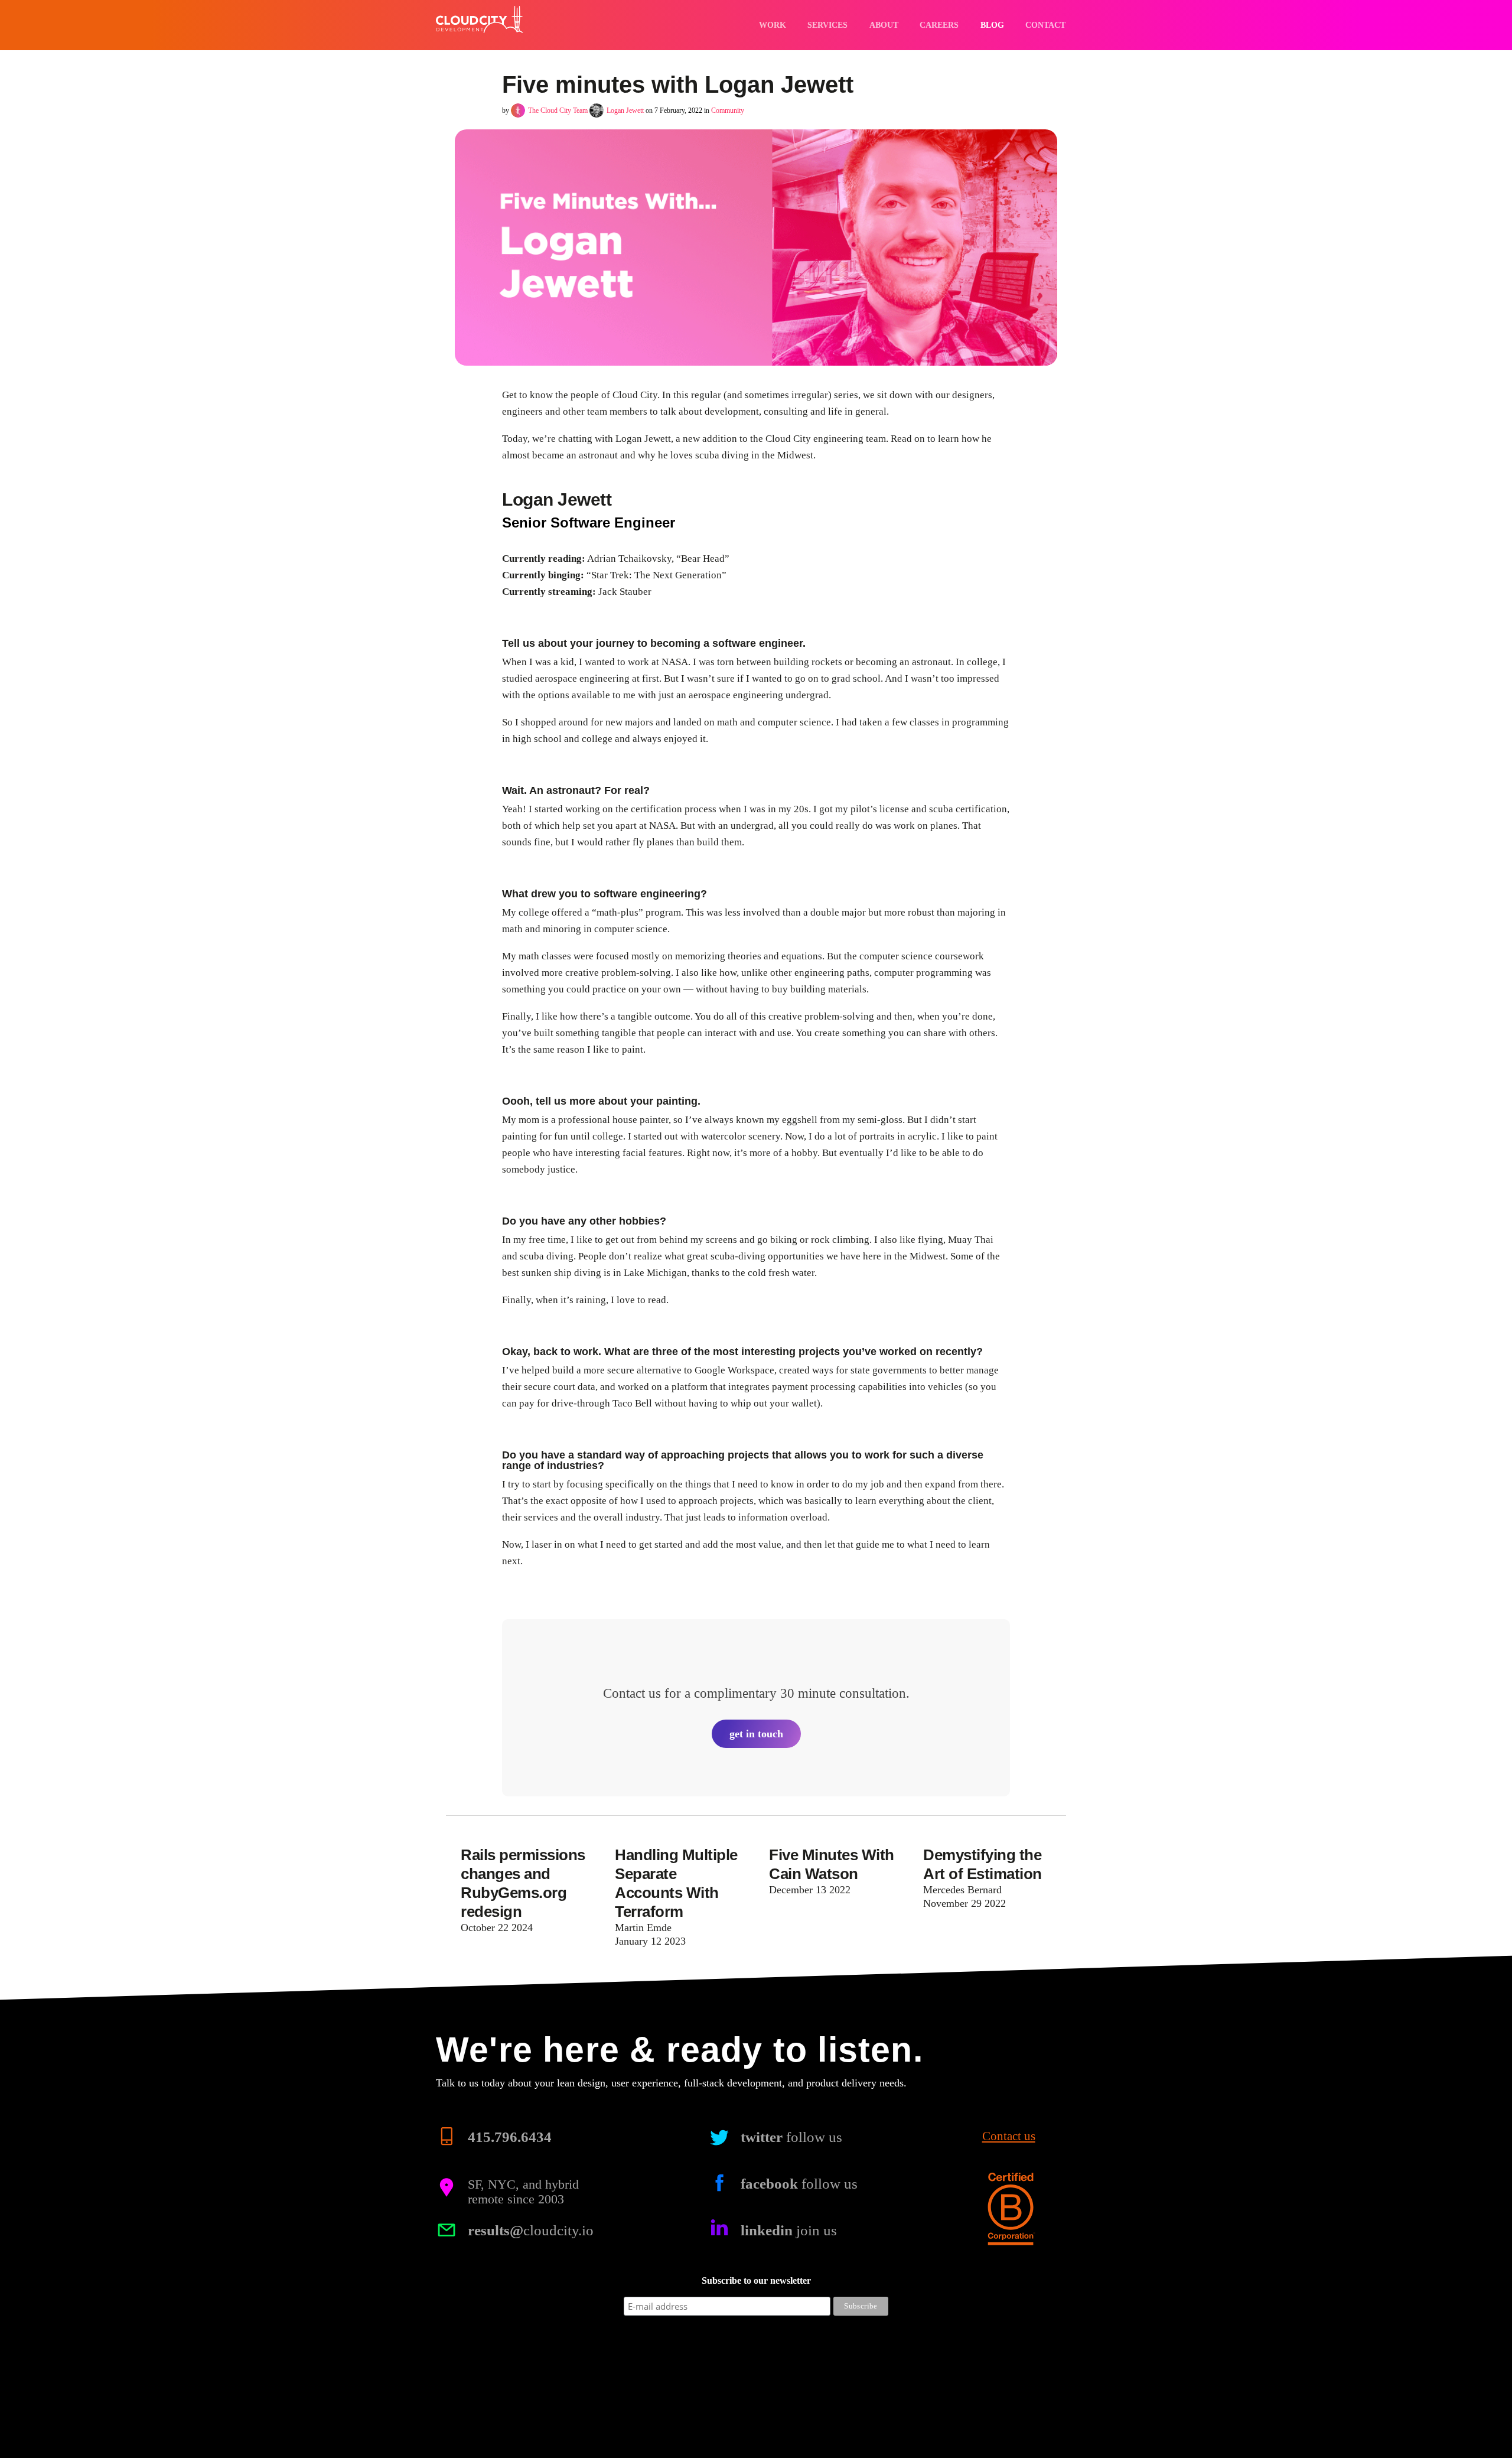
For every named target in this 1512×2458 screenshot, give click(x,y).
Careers (939, 25)
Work (773, 25)
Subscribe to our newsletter (756, 2280)
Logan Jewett (625, 110)
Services (827, 25)
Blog (992, 25)
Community (728, 110)
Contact (1045, 25)
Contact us (1009, 2136)
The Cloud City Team (558, 110)
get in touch (756, 1734)
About (884, 25)
